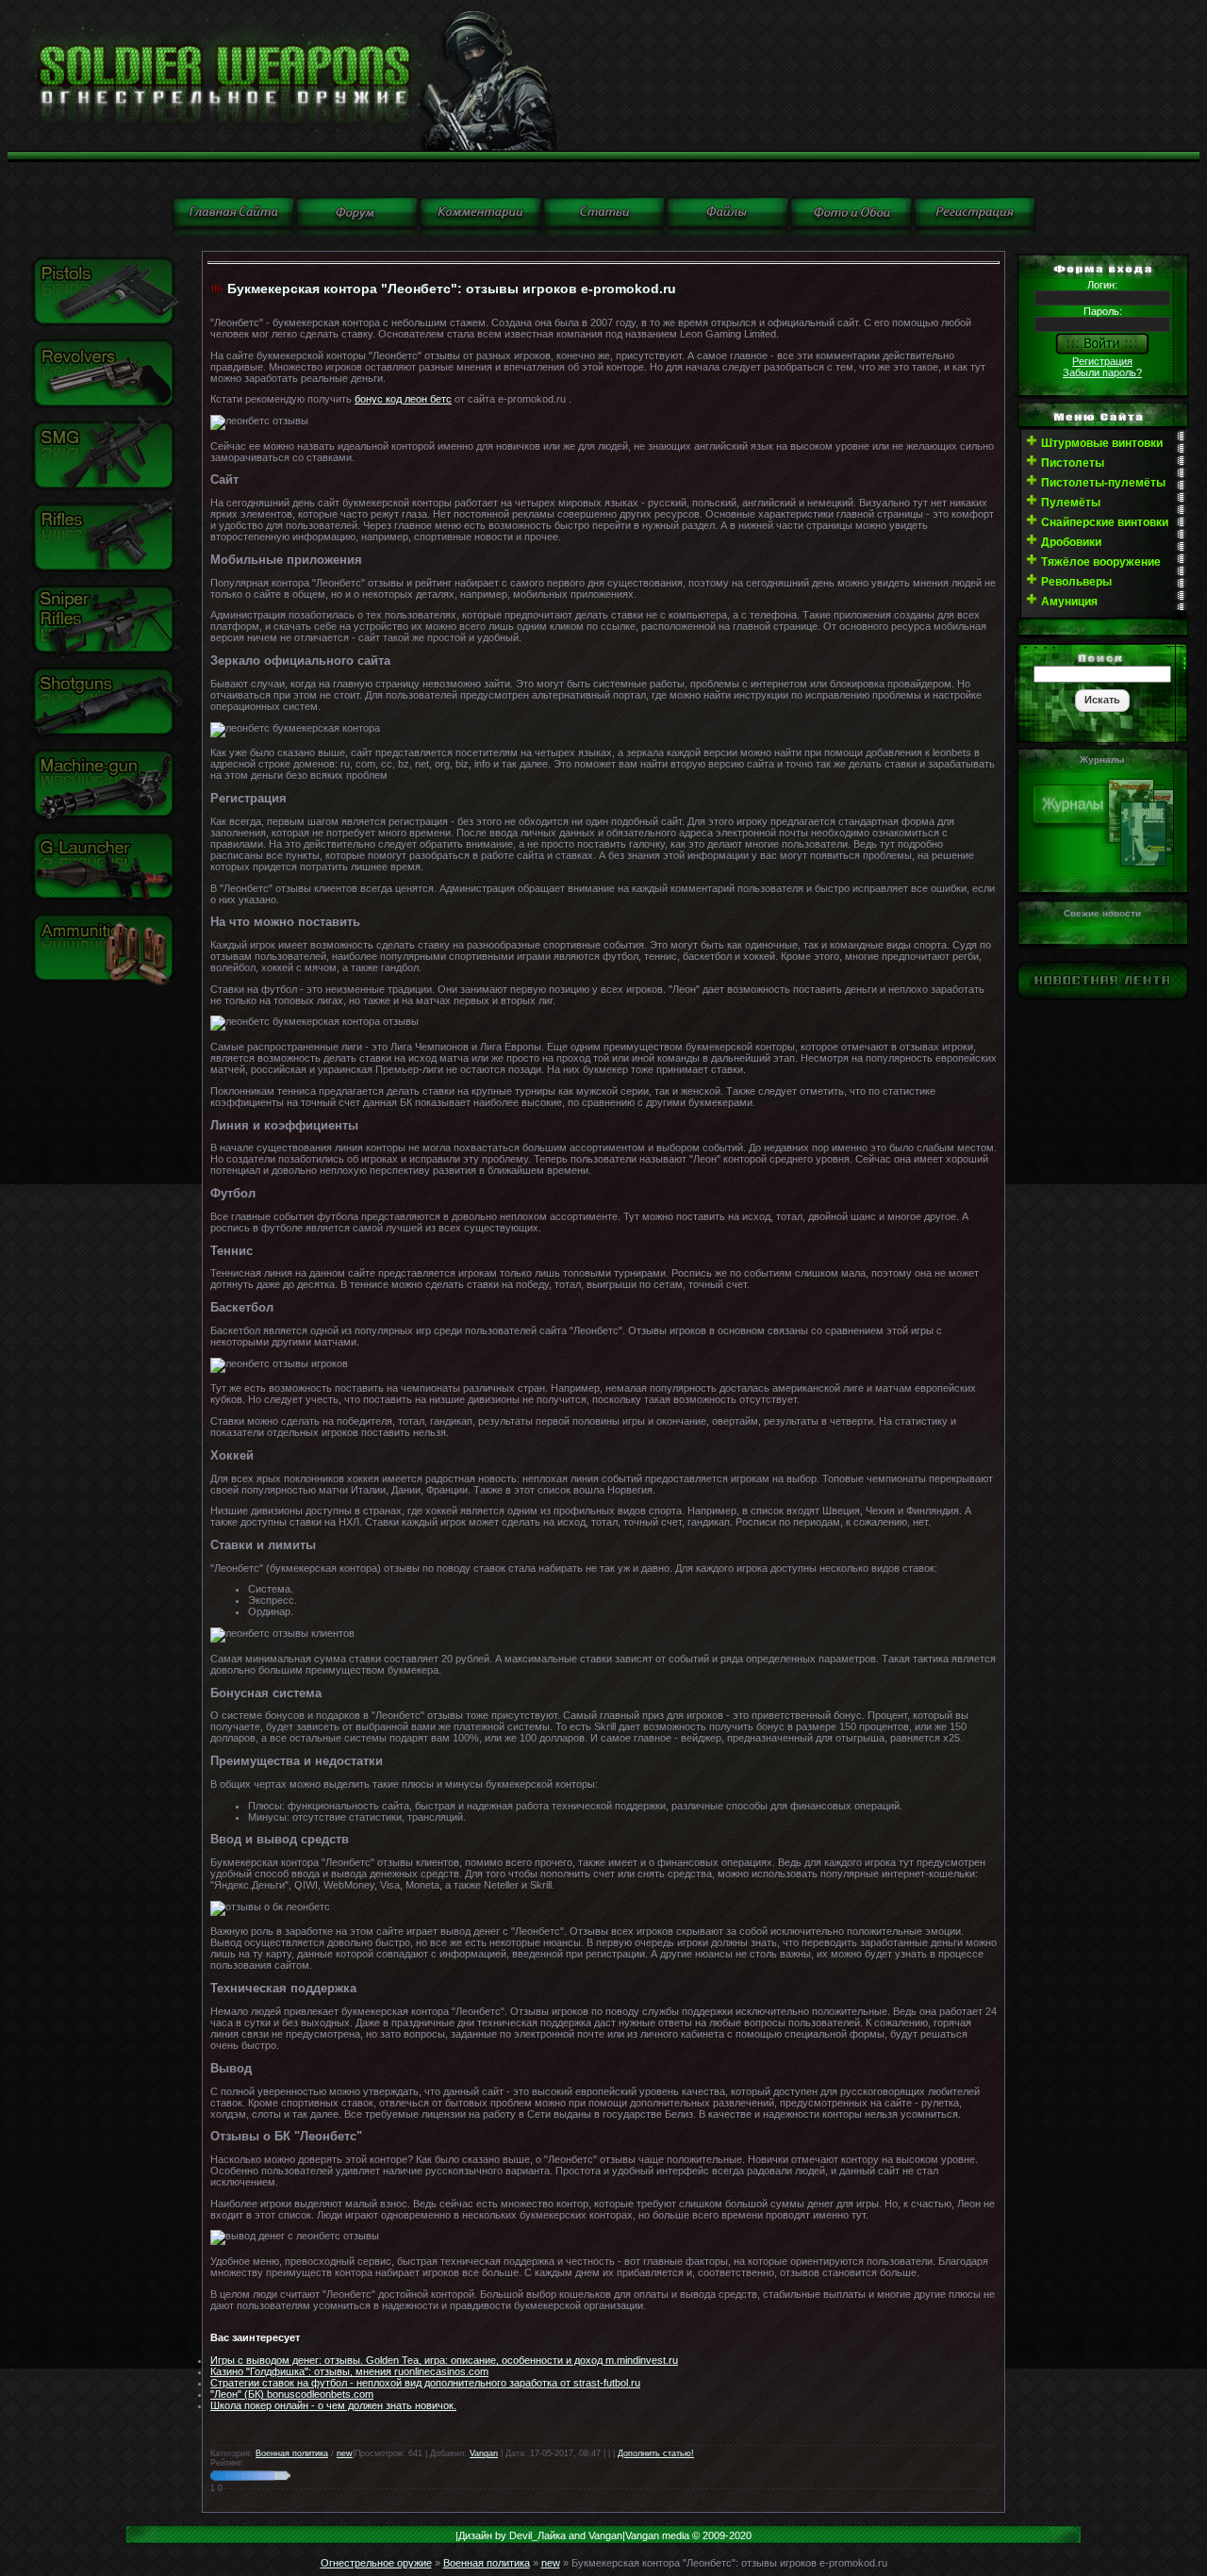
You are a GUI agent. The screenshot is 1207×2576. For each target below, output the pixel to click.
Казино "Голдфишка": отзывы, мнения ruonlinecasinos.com (349, 2371)
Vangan (484, 2453)
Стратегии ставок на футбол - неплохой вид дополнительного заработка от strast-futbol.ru (425, 2383)
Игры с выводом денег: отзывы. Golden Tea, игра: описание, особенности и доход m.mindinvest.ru (444, 2360)
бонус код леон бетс (403, 399)
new (345, 2453)
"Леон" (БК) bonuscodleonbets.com (292, 2394)
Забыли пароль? (1102, 372)
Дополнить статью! (656, 2453)
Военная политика (292, 2453)
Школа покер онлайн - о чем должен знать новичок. (333, 2405)
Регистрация (1102, 361)
